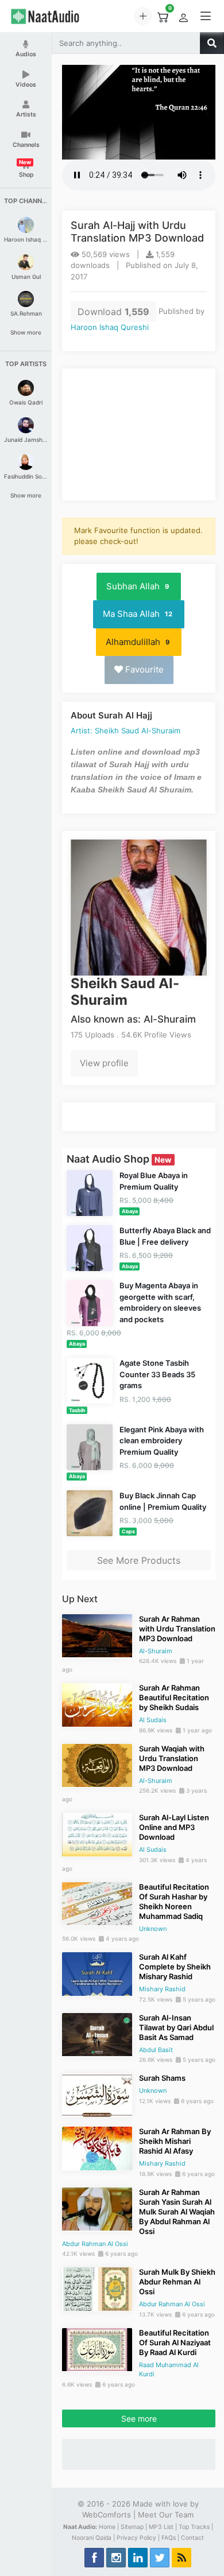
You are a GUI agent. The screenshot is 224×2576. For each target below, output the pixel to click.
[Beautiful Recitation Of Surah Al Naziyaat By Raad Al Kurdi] (97, 2349)
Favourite (143, 669)
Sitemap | (134, 2527)
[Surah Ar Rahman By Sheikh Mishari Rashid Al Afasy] (97, 2147)
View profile (104, 1063)
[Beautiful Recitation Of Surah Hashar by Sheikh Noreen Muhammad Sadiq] (97, 1903)
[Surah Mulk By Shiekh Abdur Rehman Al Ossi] (97, 2288)
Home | (109, 2527)
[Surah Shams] (97, 2094)
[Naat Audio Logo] (56, 16)
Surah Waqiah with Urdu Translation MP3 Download (172, 1758)
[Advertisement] (139, 434)
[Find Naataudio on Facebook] (94, 2558)
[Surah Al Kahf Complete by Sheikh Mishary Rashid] (97, 1973)
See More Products (139, 1560)
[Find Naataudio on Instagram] (116, 2558)
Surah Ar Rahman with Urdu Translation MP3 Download (177, 1629)
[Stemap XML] (181, 2558)
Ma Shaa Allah (138, 614)
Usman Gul (26, 277)
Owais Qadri (26, 402)
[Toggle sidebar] (206, 16)
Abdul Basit (156, 2050)
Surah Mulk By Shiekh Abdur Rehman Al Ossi (177, 2282)
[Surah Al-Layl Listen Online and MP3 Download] (97, 1833)
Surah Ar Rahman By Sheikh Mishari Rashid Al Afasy (175, 2141)
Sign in (183, 18)
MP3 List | (163, 2527)
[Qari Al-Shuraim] (139, 907)
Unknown (153, 1929)
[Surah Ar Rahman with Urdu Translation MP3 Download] (97, 1635)
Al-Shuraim (156, 1651)
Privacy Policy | (138, 2538)
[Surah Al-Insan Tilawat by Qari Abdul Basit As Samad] (97, 2034)
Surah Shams (162, 2078)
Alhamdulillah (138, 642)
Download (113, 312)
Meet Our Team (166, 2515)
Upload (143, 16)
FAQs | (170, 2538)
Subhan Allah (138, 586)
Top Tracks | (196, 2527)
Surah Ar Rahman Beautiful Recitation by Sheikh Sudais (174, 1697)
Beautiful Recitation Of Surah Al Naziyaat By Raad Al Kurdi (175, 2342)
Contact (192, 2538)
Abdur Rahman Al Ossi (95, 2244)
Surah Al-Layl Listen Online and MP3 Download (174, 1827)
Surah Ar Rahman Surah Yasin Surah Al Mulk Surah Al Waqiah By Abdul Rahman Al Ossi (177, 2212)
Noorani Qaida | (93, 2538)
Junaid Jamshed (26, 440)
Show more (26, 332)
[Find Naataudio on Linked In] (138, 2558)
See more (139, 2418)
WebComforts (107, 2515)
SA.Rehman (26, 313)
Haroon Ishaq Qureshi (26, 239)
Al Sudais (153, 1720)
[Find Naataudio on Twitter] (160, 2558)
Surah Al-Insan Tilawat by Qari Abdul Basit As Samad (176, 2027)
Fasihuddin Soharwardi (26, 476)
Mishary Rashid (162, 1989)
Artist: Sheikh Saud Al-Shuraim (125, 731)
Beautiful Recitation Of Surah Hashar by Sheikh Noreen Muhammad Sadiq (174, 1901)
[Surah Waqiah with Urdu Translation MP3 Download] (97, 1765)
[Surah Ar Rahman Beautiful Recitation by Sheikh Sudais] (97, 1704)
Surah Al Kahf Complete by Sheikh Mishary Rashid (175, 1967)
